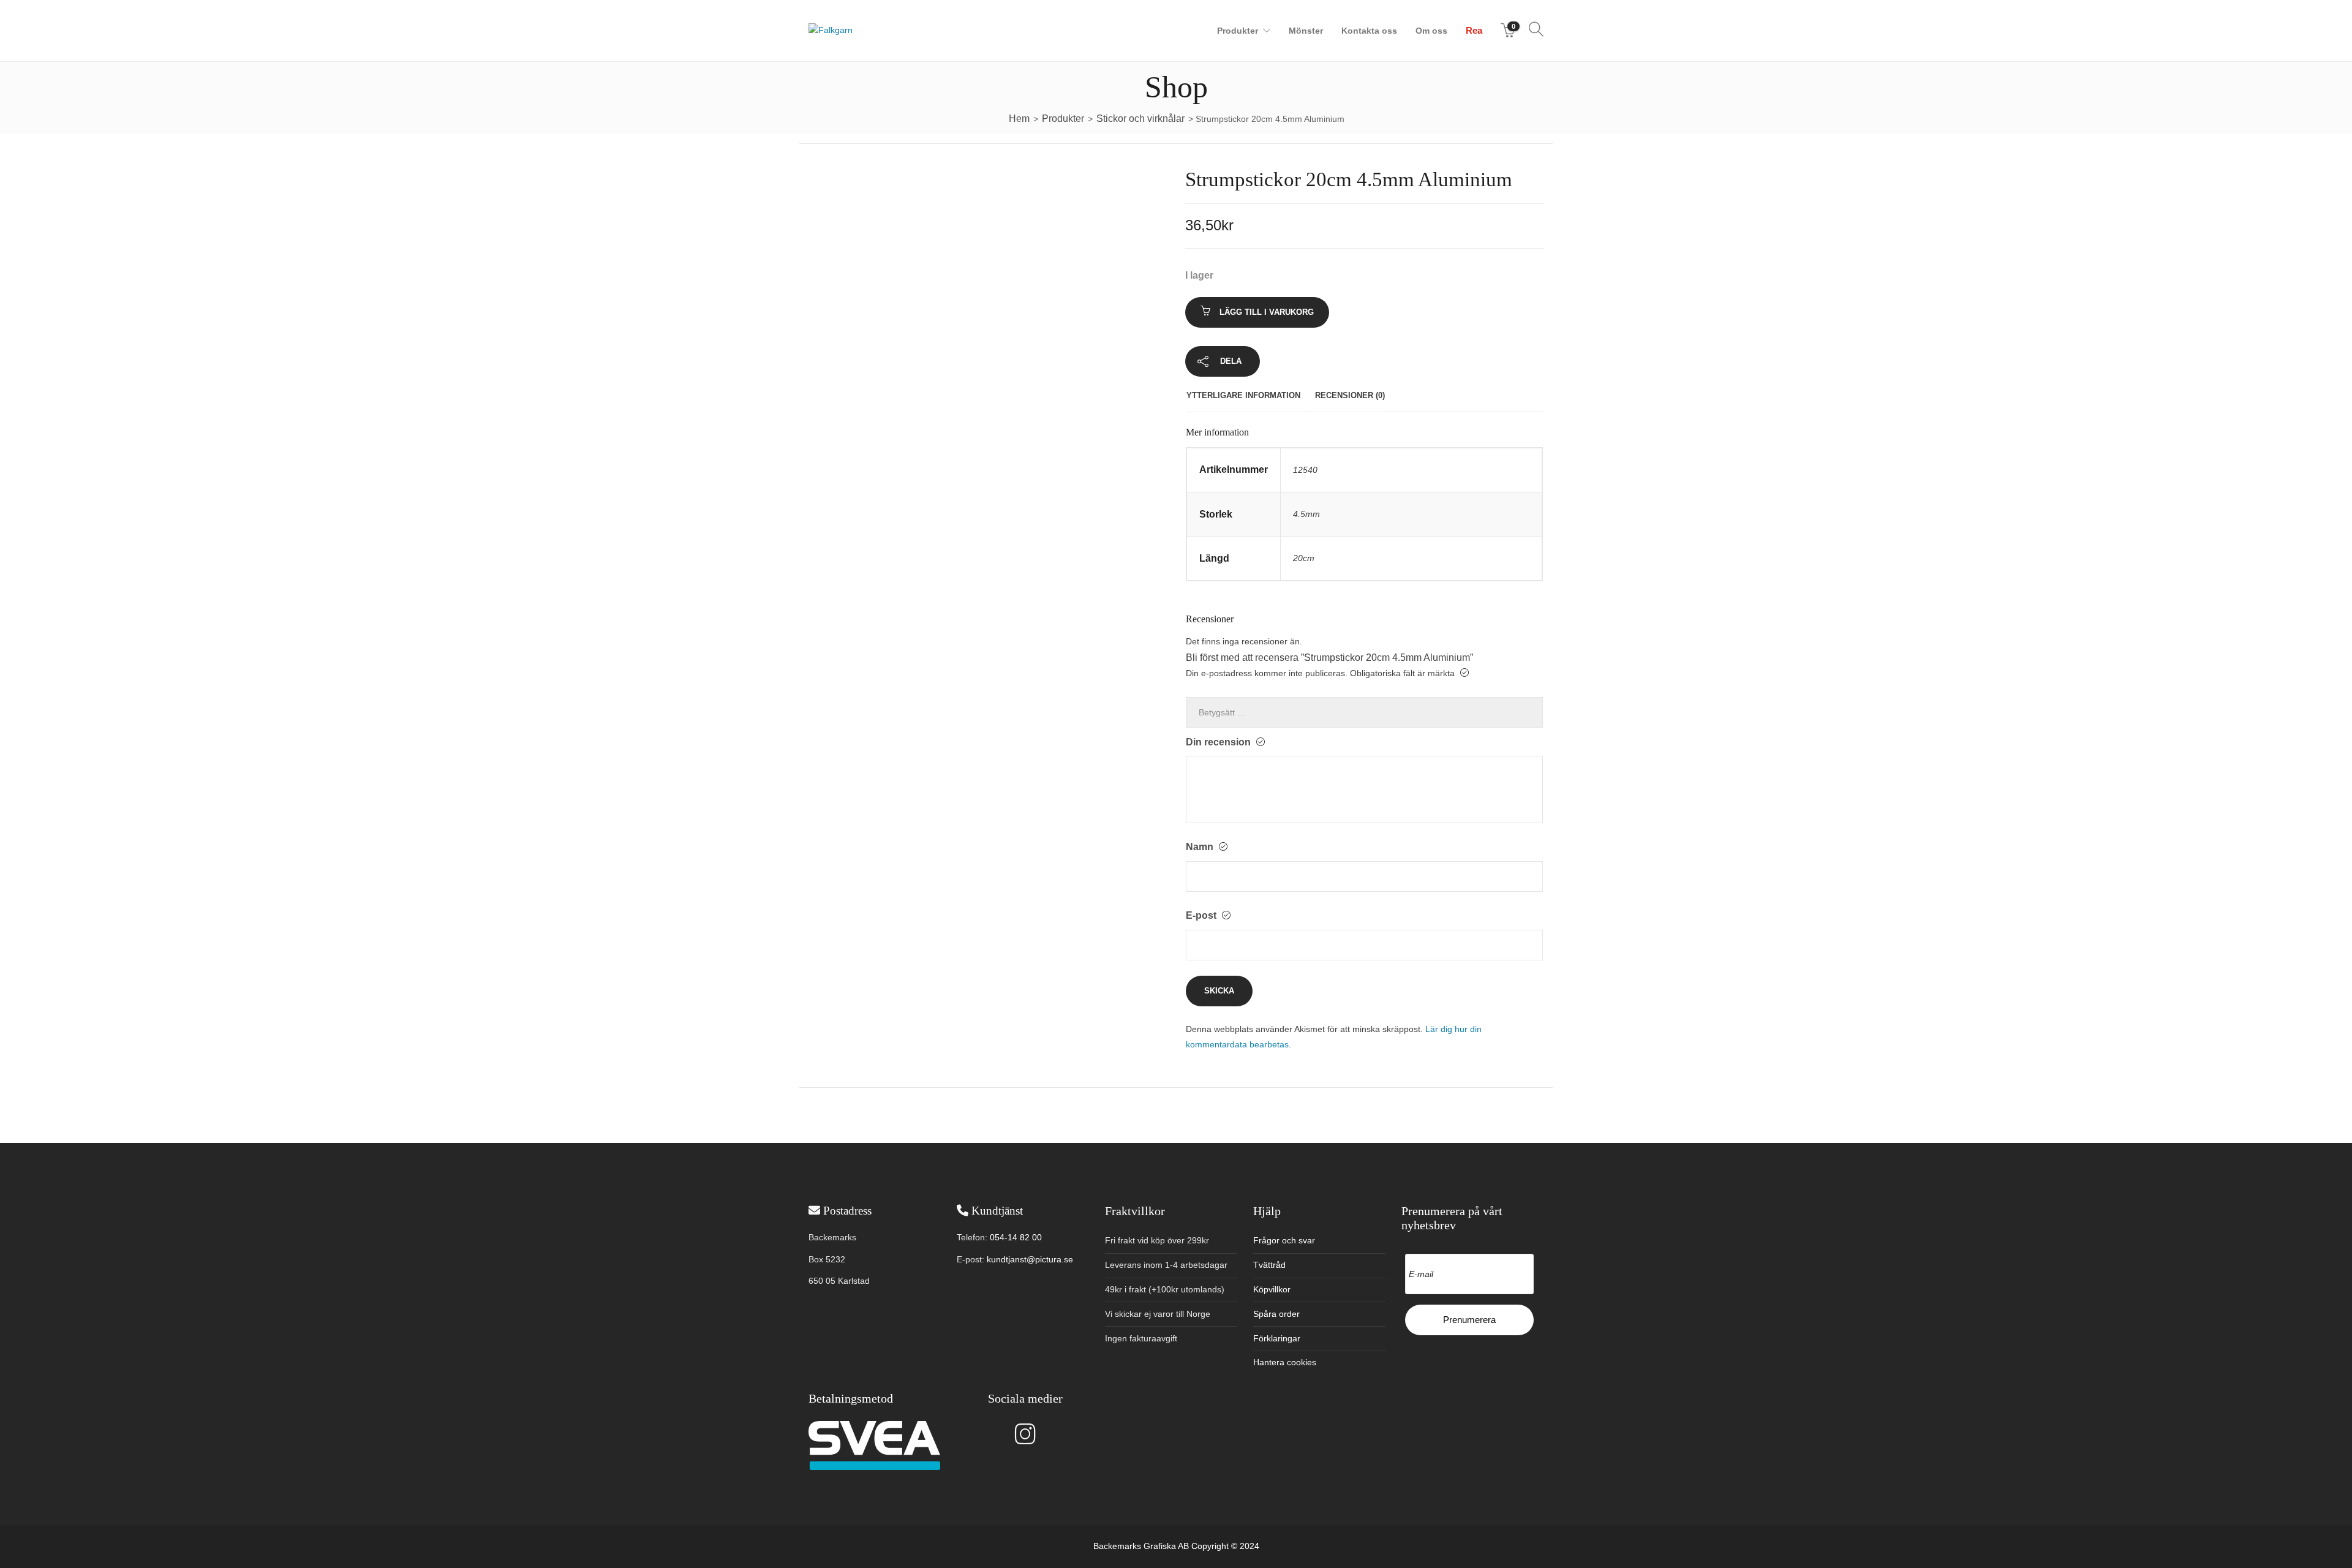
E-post (1202, 915)
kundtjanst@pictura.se (1030, 1259)
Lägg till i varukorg (1267, 312)
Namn (1201, 847)
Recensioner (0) (1350, 395)
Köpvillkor (1272, 1289)
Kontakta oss (1369, 31)
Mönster (1306, 31)
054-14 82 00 (1016, 1237)
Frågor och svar (1284, 1240)
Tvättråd (1269, 1265)
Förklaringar (1277, 1338)
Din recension (1219, 742)
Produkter (1238, 31)
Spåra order (1276, 1314)
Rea (1474, 30)
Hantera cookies (1285, 1362)
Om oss (1431, 31)
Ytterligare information (1243, 395)
